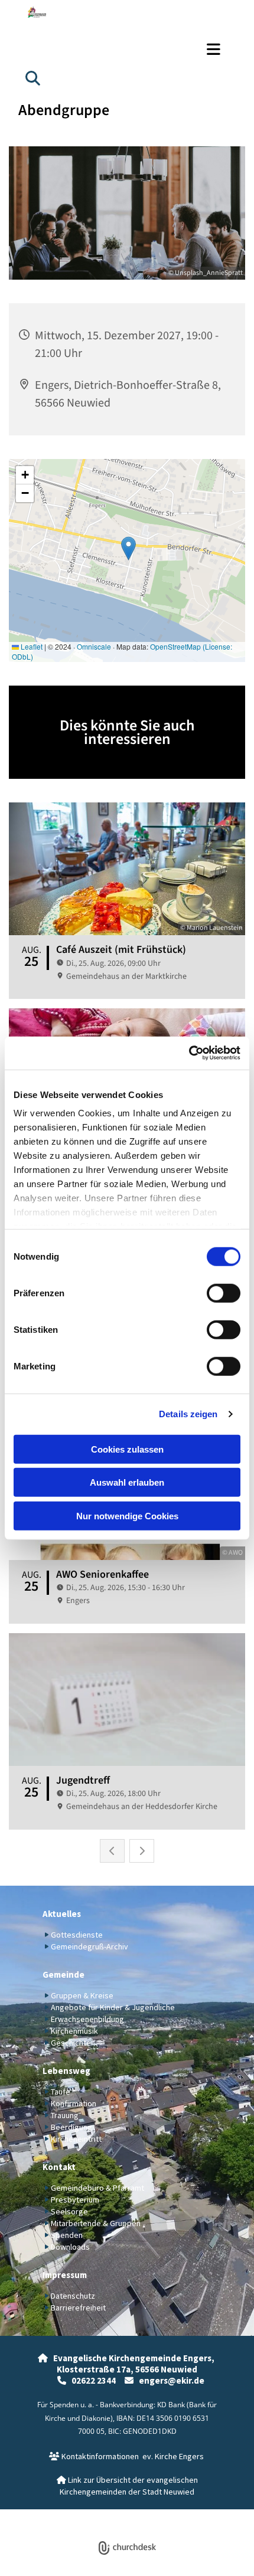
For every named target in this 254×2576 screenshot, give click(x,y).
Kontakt (59, 2167)
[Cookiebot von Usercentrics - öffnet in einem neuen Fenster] (189, 1053)
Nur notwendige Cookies (127, 1515)
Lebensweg (66, 2071)
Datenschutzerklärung (84, 2516)
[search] (32, 78)
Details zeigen (188, 1414)
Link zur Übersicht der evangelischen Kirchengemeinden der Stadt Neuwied (127, 2486)
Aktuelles (62, 1914)
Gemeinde (63, 1974)
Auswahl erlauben (127, 1482)
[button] (127, 49)
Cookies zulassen (127, 1449)
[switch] (224, 1293)
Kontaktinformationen (94, 2456)
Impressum (65, 2275)
